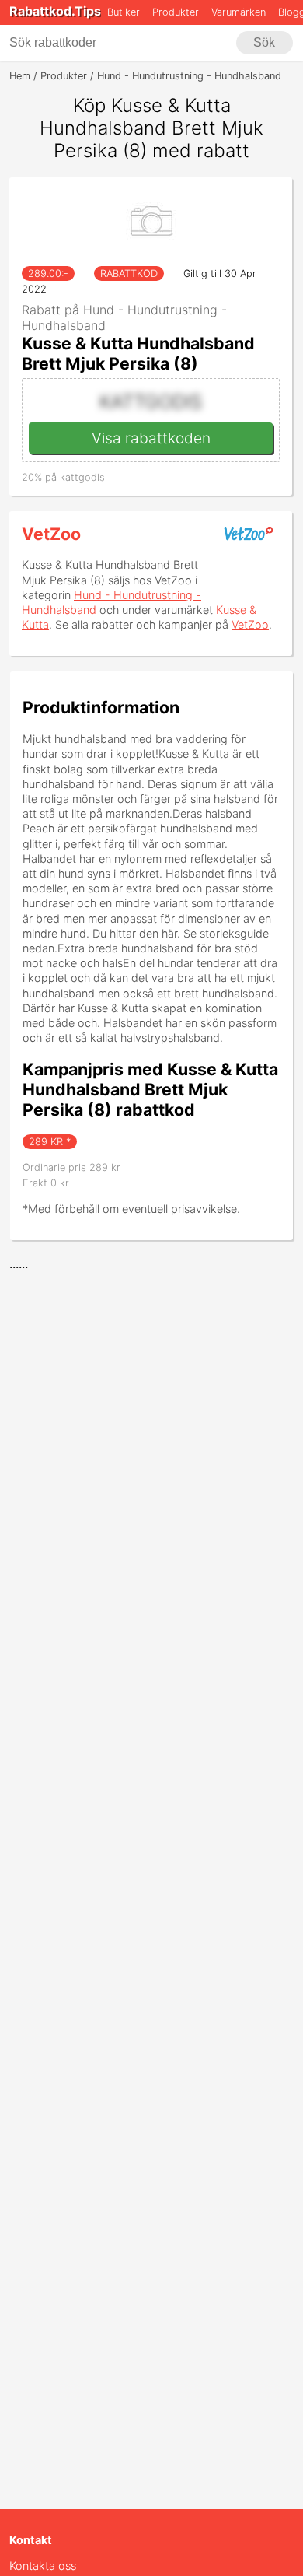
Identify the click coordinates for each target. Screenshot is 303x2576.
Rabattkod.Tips (55, 11)
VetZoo (51, 534)
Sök (264, 42)
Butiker (124, 12)
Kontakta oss (43, 2565)
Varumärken (239, 12)
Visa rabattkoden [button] (151, 438)
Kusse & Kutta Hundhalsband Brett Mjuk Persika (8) (138, 353)
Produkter (176, 12)
